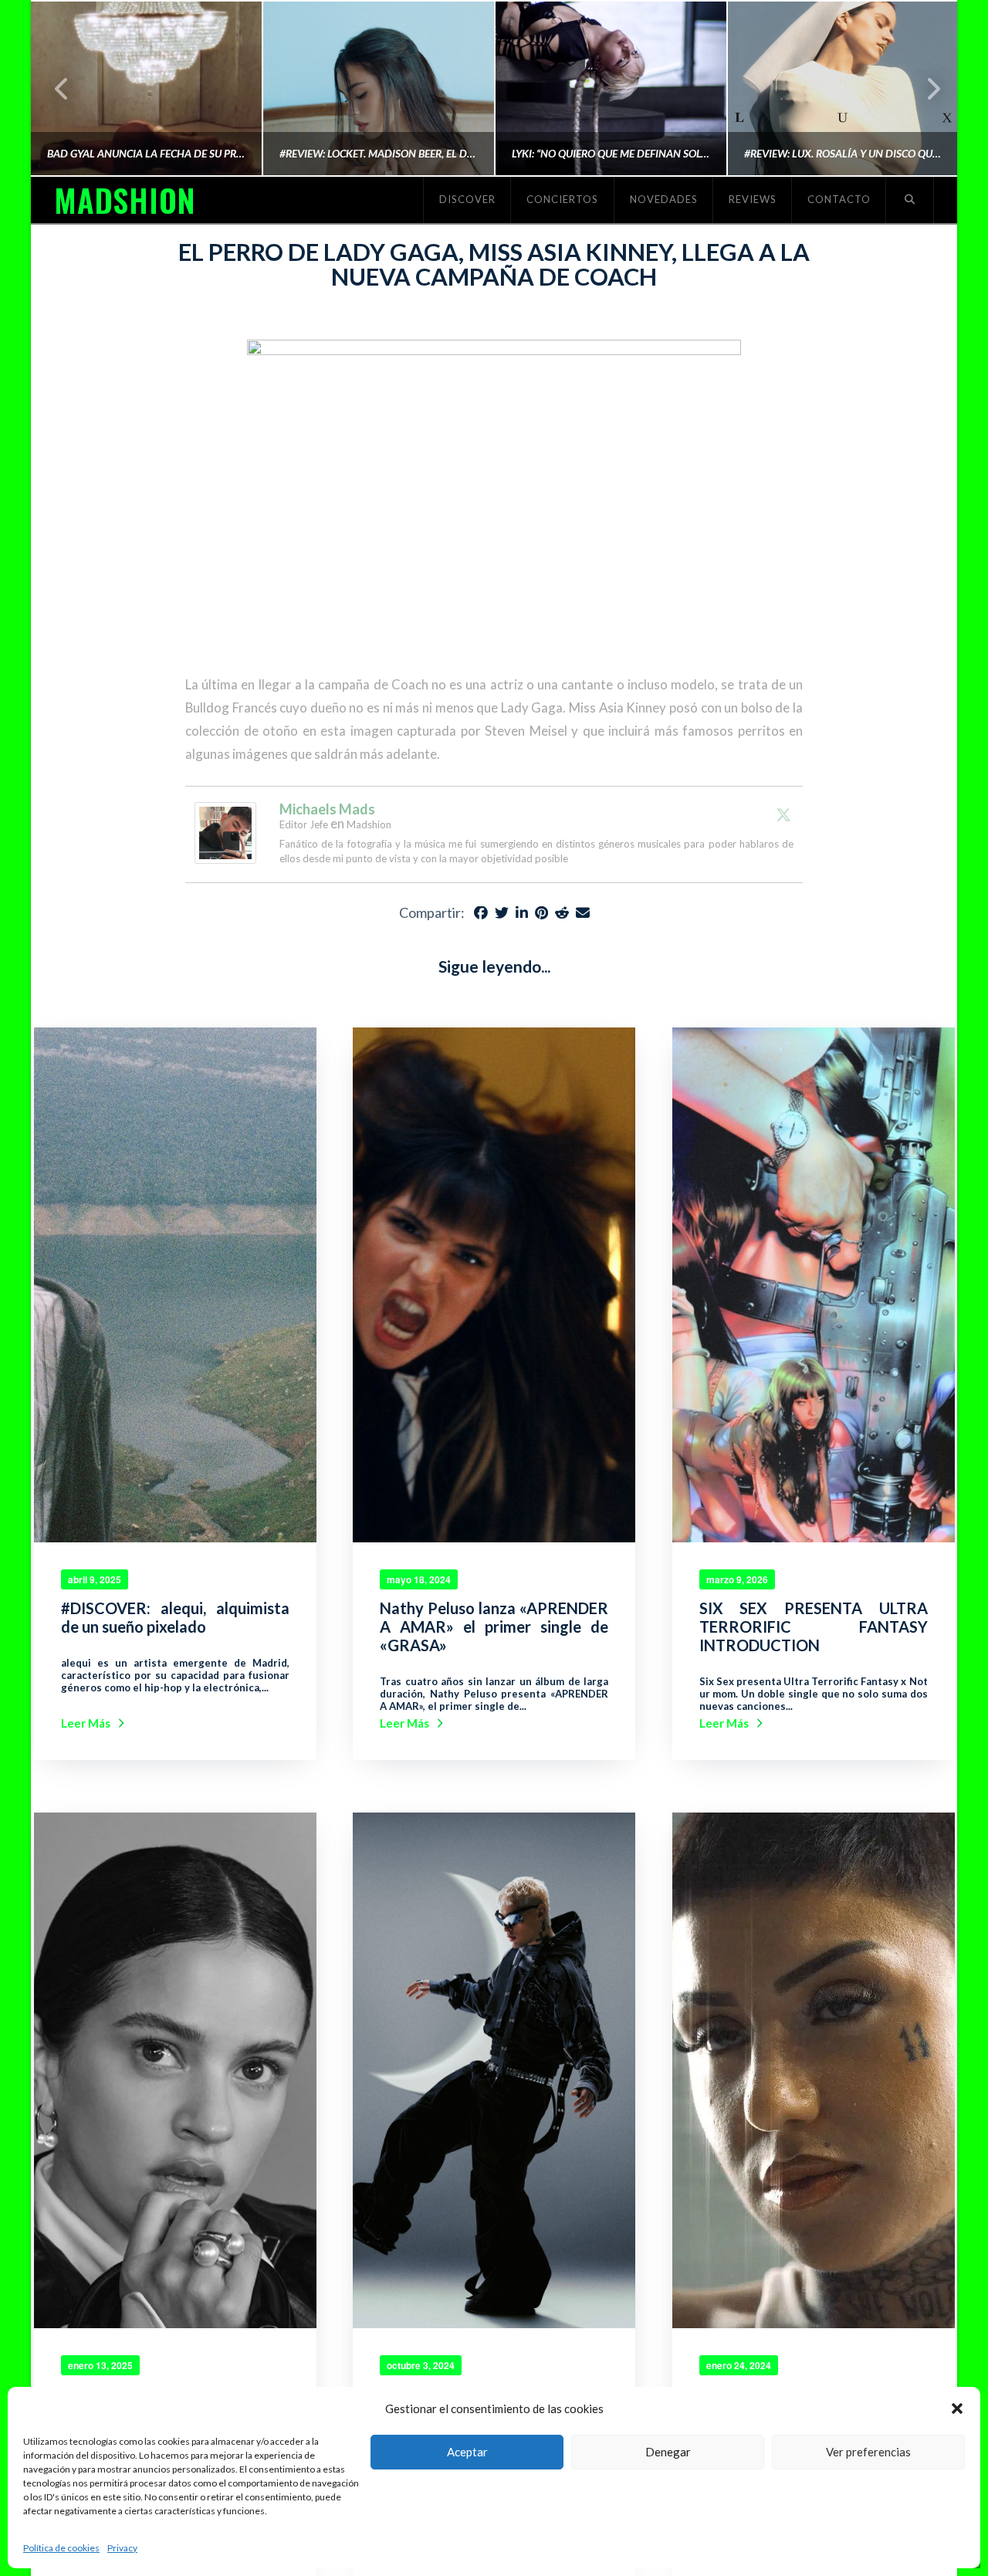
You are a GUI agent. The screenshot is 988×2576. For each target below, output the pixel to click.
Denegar (668, 2452)
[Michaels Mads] (225, 831)
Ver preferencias (868, 2452)
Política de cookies (61, 2548)
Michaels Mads (327, 809)
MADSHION (124, 200)
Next (924, 88)
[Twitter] (783, 814)
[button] (957, 2408)
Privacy (122, 2548)
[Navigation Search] (910, 200)
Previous (62, 88)
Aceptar (467, 2452)
